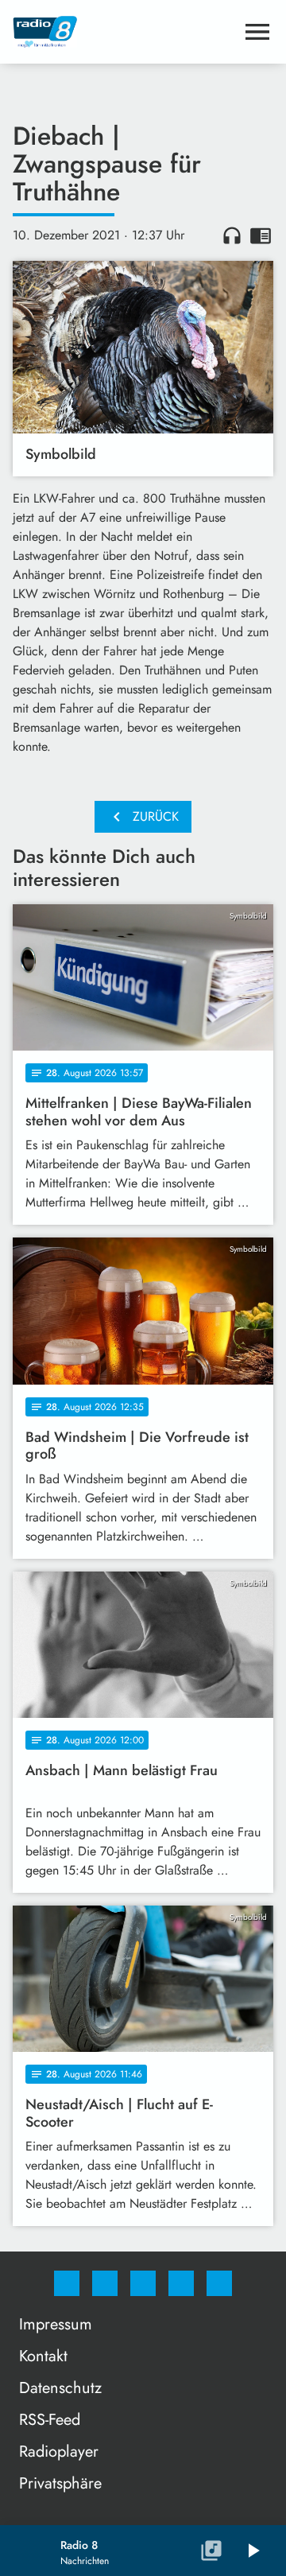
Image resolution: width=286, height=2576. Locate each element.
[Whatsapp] (143, 2283)
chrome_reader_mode (261, 235)
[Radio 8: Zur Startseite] (124, 32)
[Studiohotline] (181, 2283)
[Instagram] (105, 2283)
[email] (219, 2283)
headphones (232, 235)
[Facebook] (67, 2283)
